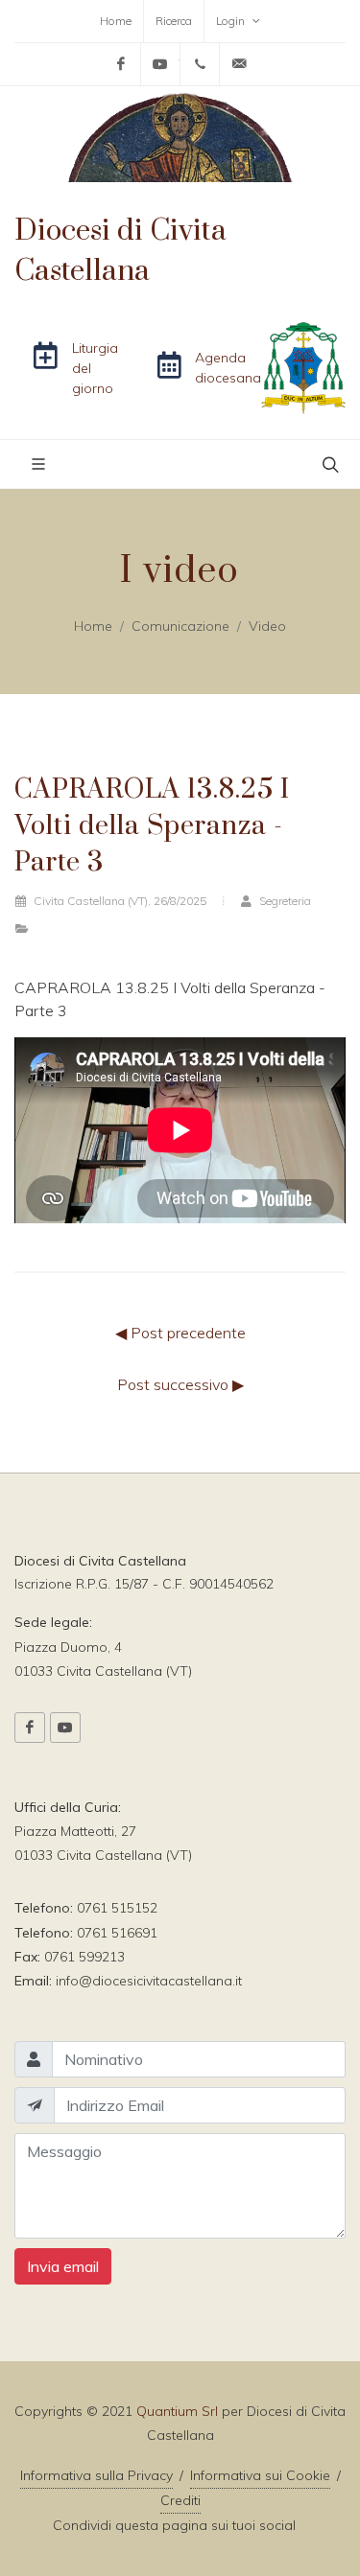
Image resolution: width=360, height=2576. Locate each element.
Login (232, 21)
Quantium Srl (177, 2411)
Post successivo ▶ (180, 1384)
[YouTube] (160, 64)
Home (116, 21)
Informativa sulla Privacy (96, 2475)
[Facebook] (121, 64)
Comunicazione (180, 626)
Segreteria (284, 901)
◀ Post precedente (180, 1333)
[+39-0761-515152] (200, 64)
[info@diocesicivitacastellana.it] (239, 64)
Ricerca (174, 21)
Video (267, 626)
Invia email (63, 2266)
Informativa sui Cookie (260, 2475)
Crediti (180, 2500)
